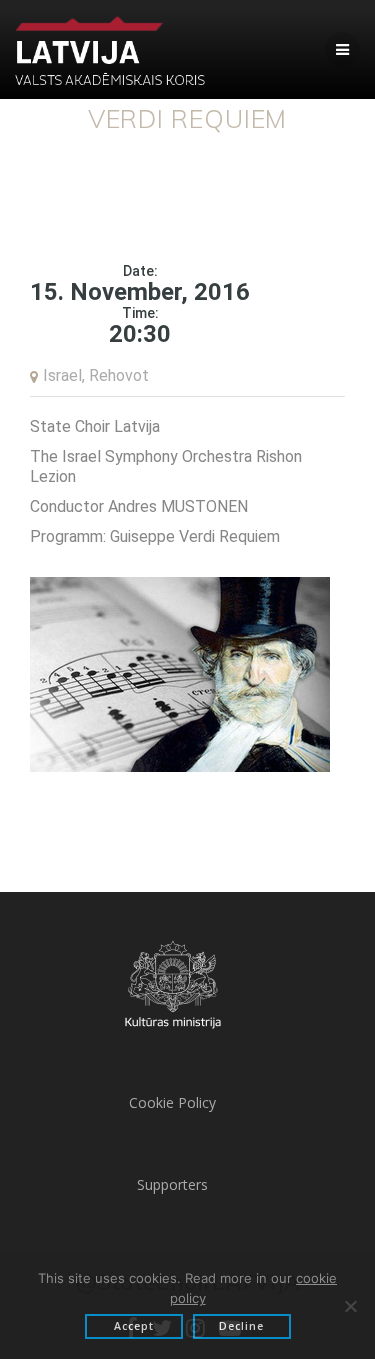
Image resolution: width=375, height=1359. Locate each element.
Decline (241, 1326)
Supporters (172, 1184)
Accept (134, 1326)
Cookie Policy (172, 1102)
